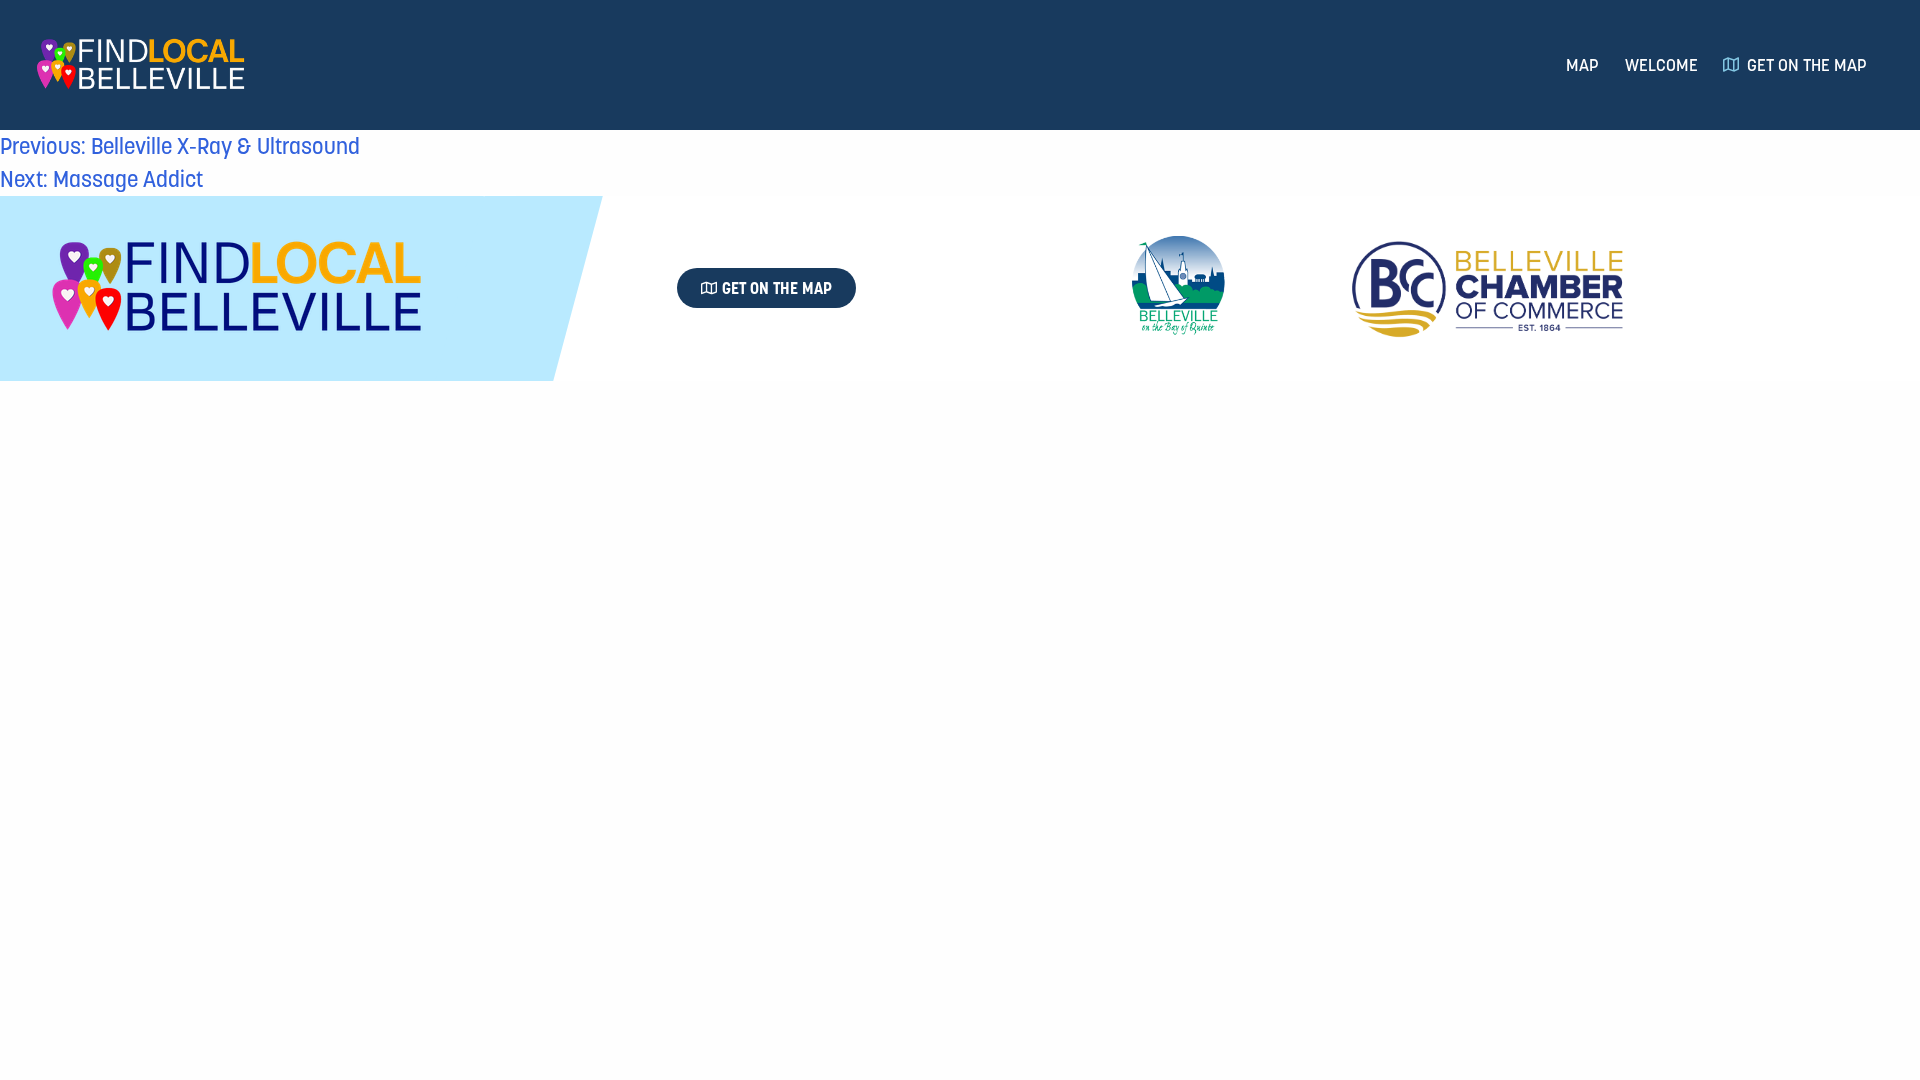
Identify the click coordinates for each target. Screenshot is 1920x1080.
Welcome (1661, 65)
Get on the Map (1807, 65)
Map (1582, 65)
